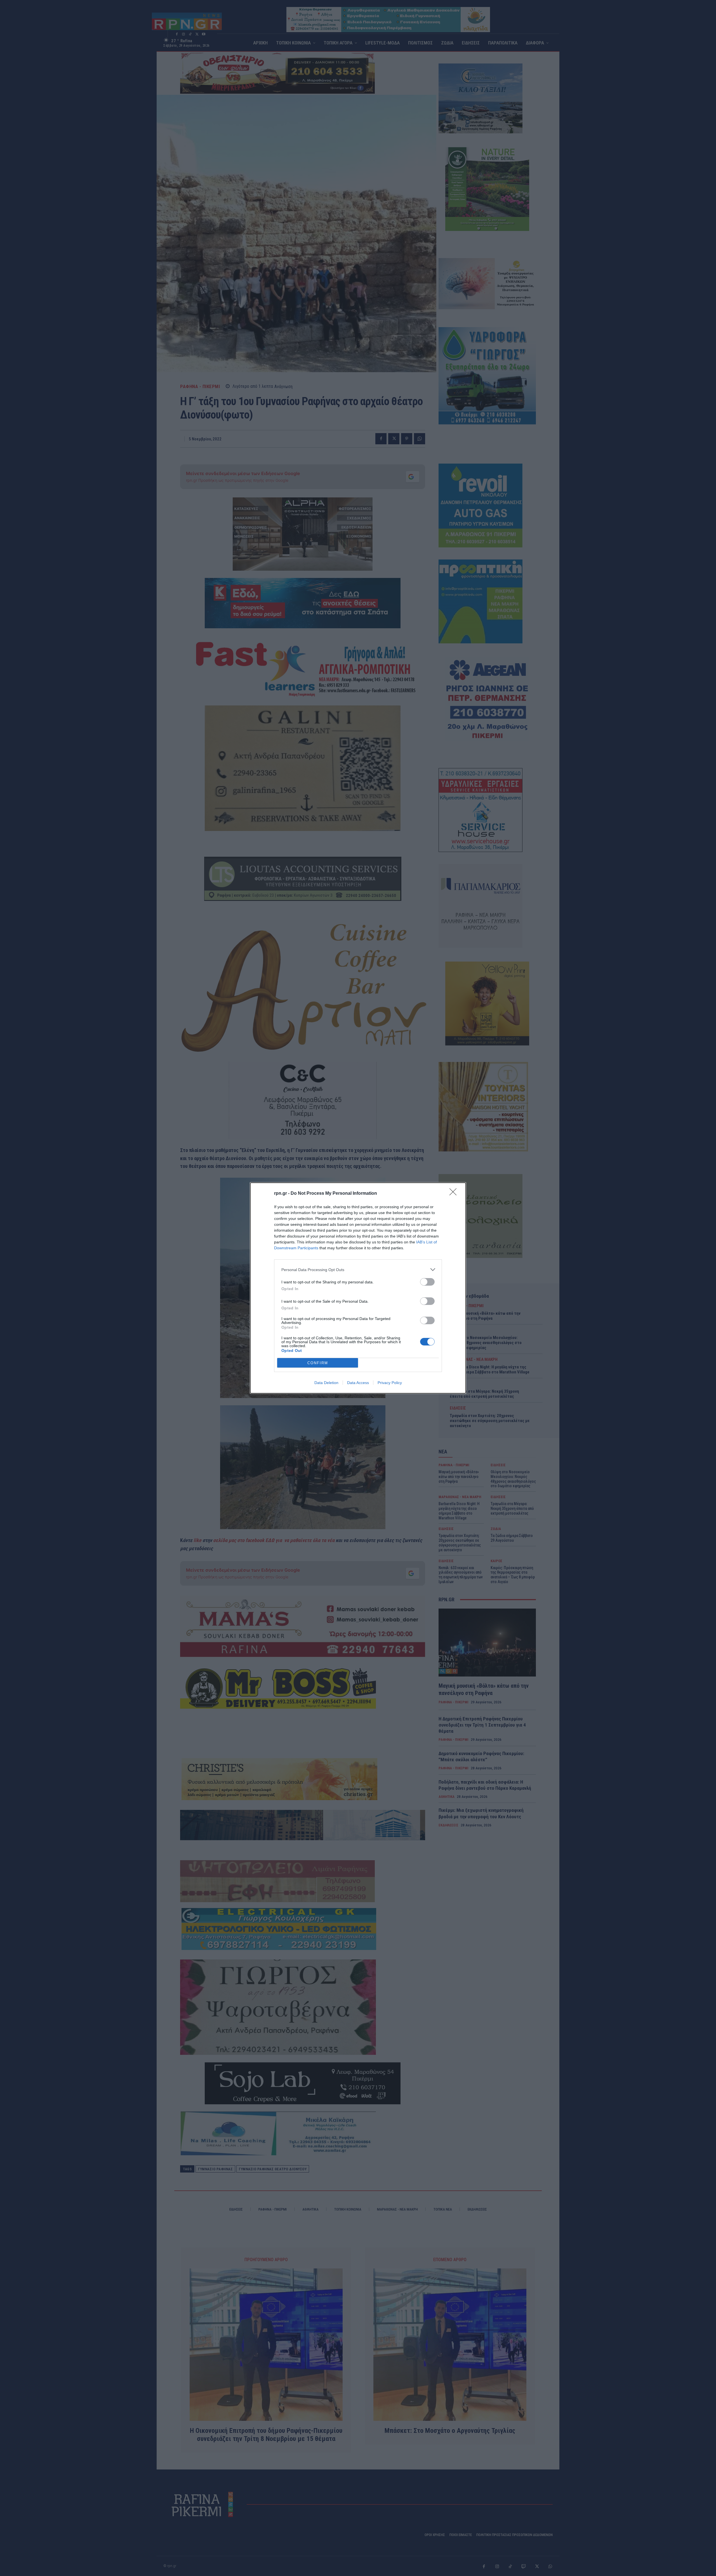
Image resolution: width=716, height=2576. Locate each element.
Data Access (358, 1383)
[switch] (427, 1282)
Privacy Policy (390, 1383)
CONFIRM (318, 1363)
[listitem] (358, 1270)
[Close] (455, 1194)
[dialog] (358, 1288)
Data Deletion (326, 1383)
